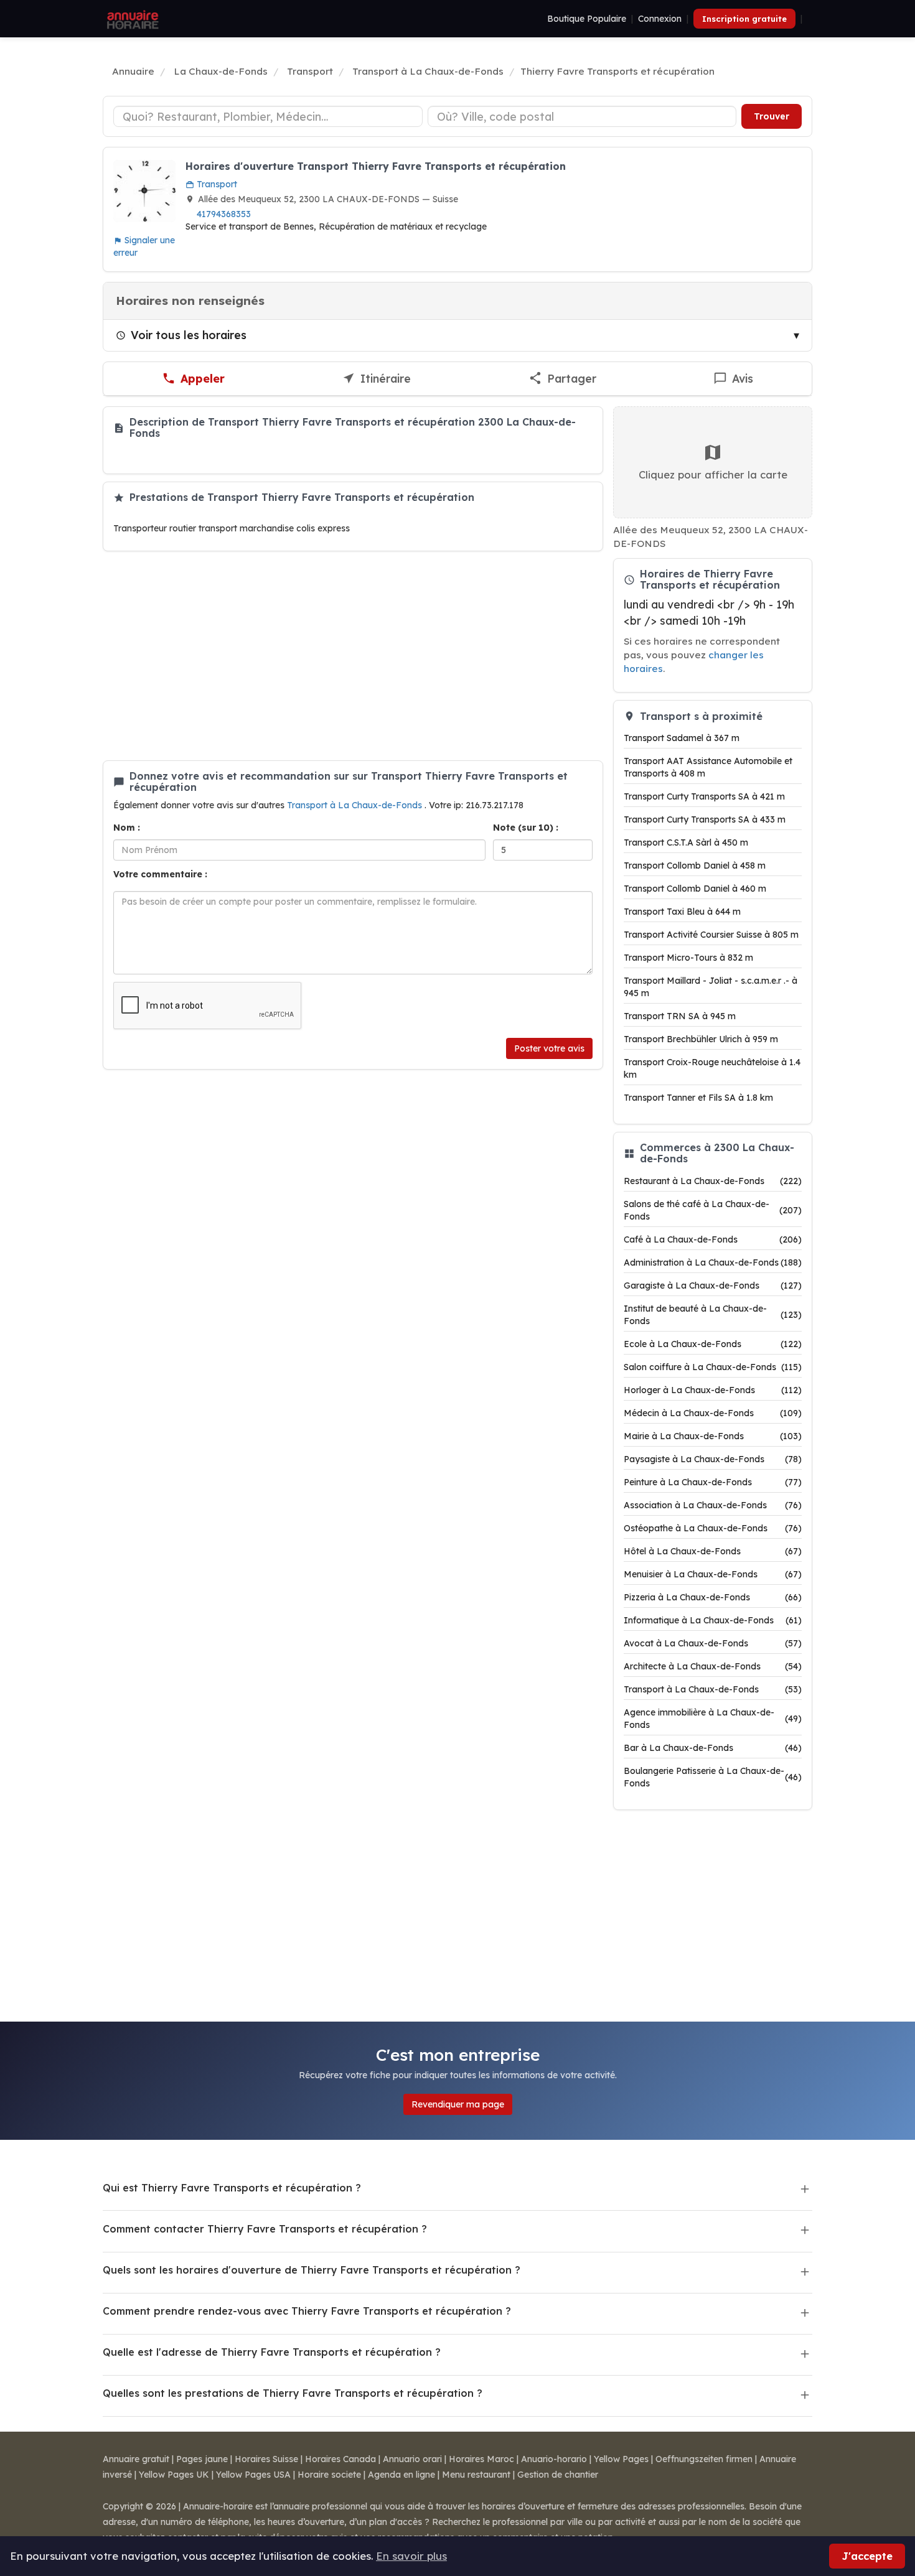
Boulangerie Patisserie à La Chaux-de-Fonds (713, 1777)
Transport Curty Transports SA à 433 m (705, 819)
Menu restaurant (476, 2475)
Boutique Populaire (587, 19)
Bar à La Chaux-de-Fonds (713, 1748)
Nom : (127, 828)
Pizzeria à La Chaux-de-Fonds (713, 1597)
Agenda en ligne (401, 2475)
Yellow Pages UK (174, 2475)
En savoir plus (411, 2556)
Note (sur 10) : (526, 828)
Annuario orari (412, 2459)
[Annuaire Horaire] (131, 19)
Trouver (772, 116)
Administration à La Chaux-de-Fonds (713, 1262)
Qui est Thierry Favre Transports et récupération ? (232, 2188)
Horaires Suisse (266, 2459)
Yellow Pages (621, 2459)
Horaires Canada (340, 2459)
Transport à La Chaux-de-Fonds (356, 805)
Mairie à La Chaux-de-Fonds (713, 1436)
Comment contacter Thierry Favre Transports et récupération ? (265, 2229)
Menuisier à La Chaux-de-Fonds (713, 1574)
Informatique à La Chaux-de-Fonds (713, 1620)
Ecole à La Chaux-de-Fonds (713, 1344)
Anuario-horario (554, 2459)
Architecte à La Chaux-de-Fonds (713, 1666)
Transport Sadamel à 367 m (682, 738)
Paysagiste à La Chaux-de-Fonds (713, 1459)
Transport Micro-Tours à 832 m (688, 958)
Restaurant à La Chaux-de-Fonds (713, 1181)
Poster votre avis (549, 1048)
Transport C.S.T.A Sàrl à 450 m (686, 842)
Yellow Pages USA (253, 2475)
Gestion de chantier (558, 2475)
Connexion (660, 19)
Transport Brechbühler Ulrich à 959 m (701, 1039)
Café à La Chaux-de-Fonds (713, 1239)
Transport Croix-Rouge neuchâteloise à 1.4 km (712, 1068)
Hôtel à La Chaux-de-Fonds (713, 1551)
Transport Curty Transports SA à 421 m (704, 796)
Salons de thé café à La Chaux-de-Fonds (713, 1210)
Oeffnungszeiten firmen (704, 2459)
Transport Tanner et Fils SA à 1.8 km (698, 1098)
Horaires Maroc (481, 2459)
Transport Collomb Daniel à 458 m (695, 866)
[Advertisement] (353, 656)
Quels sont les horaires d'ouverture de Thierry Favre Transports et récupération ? (312, 2270)
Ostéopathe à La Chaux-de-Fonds (713, 1528)
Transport (216, 184)
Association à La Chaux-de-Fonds (713, 1505)
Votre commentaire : (160, 874)
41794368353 (224, 214)
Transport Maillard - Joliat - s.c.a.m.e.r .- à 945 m (711, 987)
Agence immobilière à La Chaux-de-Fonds (713, 1719)
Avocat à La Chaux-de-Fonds (713, 1643)
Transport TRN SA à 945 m (680, 1016)
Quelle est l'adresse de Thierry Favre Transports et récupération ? (272, 2352)
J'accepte (867, 2556)
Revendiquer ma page (458, 2104)
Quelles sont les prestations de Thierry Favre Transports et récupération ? (293, 2393)
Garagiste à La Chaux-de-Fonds (713, 1286)
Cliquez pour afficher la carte (713, 474)
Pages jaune (202, 2459)
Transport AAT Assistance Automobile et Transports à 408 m (708, 767)
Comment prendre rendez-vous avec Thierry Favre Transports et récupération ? (307, 2311)
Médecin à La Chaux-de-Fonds (713, 1413)
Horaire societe (329, 2475)
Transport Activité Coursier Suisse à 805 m (711, 935)
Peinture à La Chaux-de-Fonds (713, 1482)
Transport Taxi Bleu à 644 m (682, 912)
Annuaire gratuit (136, 2459)
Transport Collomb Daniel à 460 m (695, 889)
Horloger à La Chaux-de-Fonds (713, 1390)
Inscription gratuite (744, 19)
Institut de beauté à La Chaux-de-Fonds (713, 1315)
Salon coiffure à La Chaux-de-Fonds (713, 1367)
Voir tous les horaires (189, 335)
